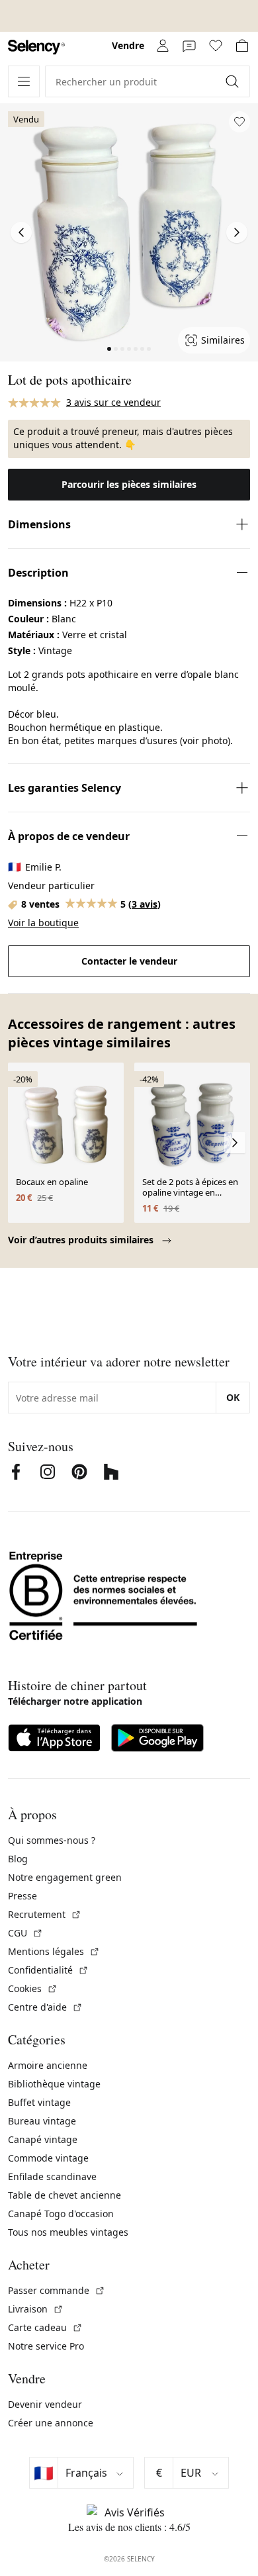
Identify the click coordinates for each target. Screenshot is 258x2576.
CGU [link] (25, 1933)
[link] (36, 47)
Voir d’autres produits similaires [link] (82, 1240)
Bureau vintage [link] (42, 2121)
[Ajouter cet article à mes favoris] (239, 122)
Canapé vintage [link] (43, 2139)
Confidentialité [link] (48, 1970)
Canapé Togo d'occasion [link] (61, 2214)
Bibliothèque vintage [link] (54, 2084)
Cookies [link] (33, 1988)
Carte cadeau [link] (45, 2327)
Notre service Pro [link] (46, 2346)
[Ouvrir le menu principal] (24, 81)
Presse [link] (22, 1896)
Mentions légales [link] (54, 1951)
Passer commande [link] (57, 2290)
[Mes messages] (189, 46)
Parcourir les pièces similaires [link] (129, 484)
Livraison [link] (36, 2309)
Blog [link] (18, 1859)
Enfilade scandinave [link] (52, 2176)
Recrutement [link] (45, 1914)
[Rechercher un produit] (234, 81)
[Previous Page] (21, 232)
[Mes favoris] (216, 46)
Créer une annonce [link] (51, 2423)
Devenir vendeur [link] (45, 2404)
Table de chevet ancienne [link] (64, 2195)
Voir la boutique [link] (43, 923)
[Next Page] (237, 232)
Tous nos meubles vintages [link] (68, 2232)
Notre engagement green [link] (65, 1877)
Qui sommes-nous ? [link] (52, 1840)
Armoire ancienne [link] (48, 2065)
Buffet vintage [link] (39, 2102)
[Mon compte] (163, 46)
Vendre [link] (128, 45)
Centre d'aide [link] (45, 2007)
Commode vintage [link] (48, 2158)
